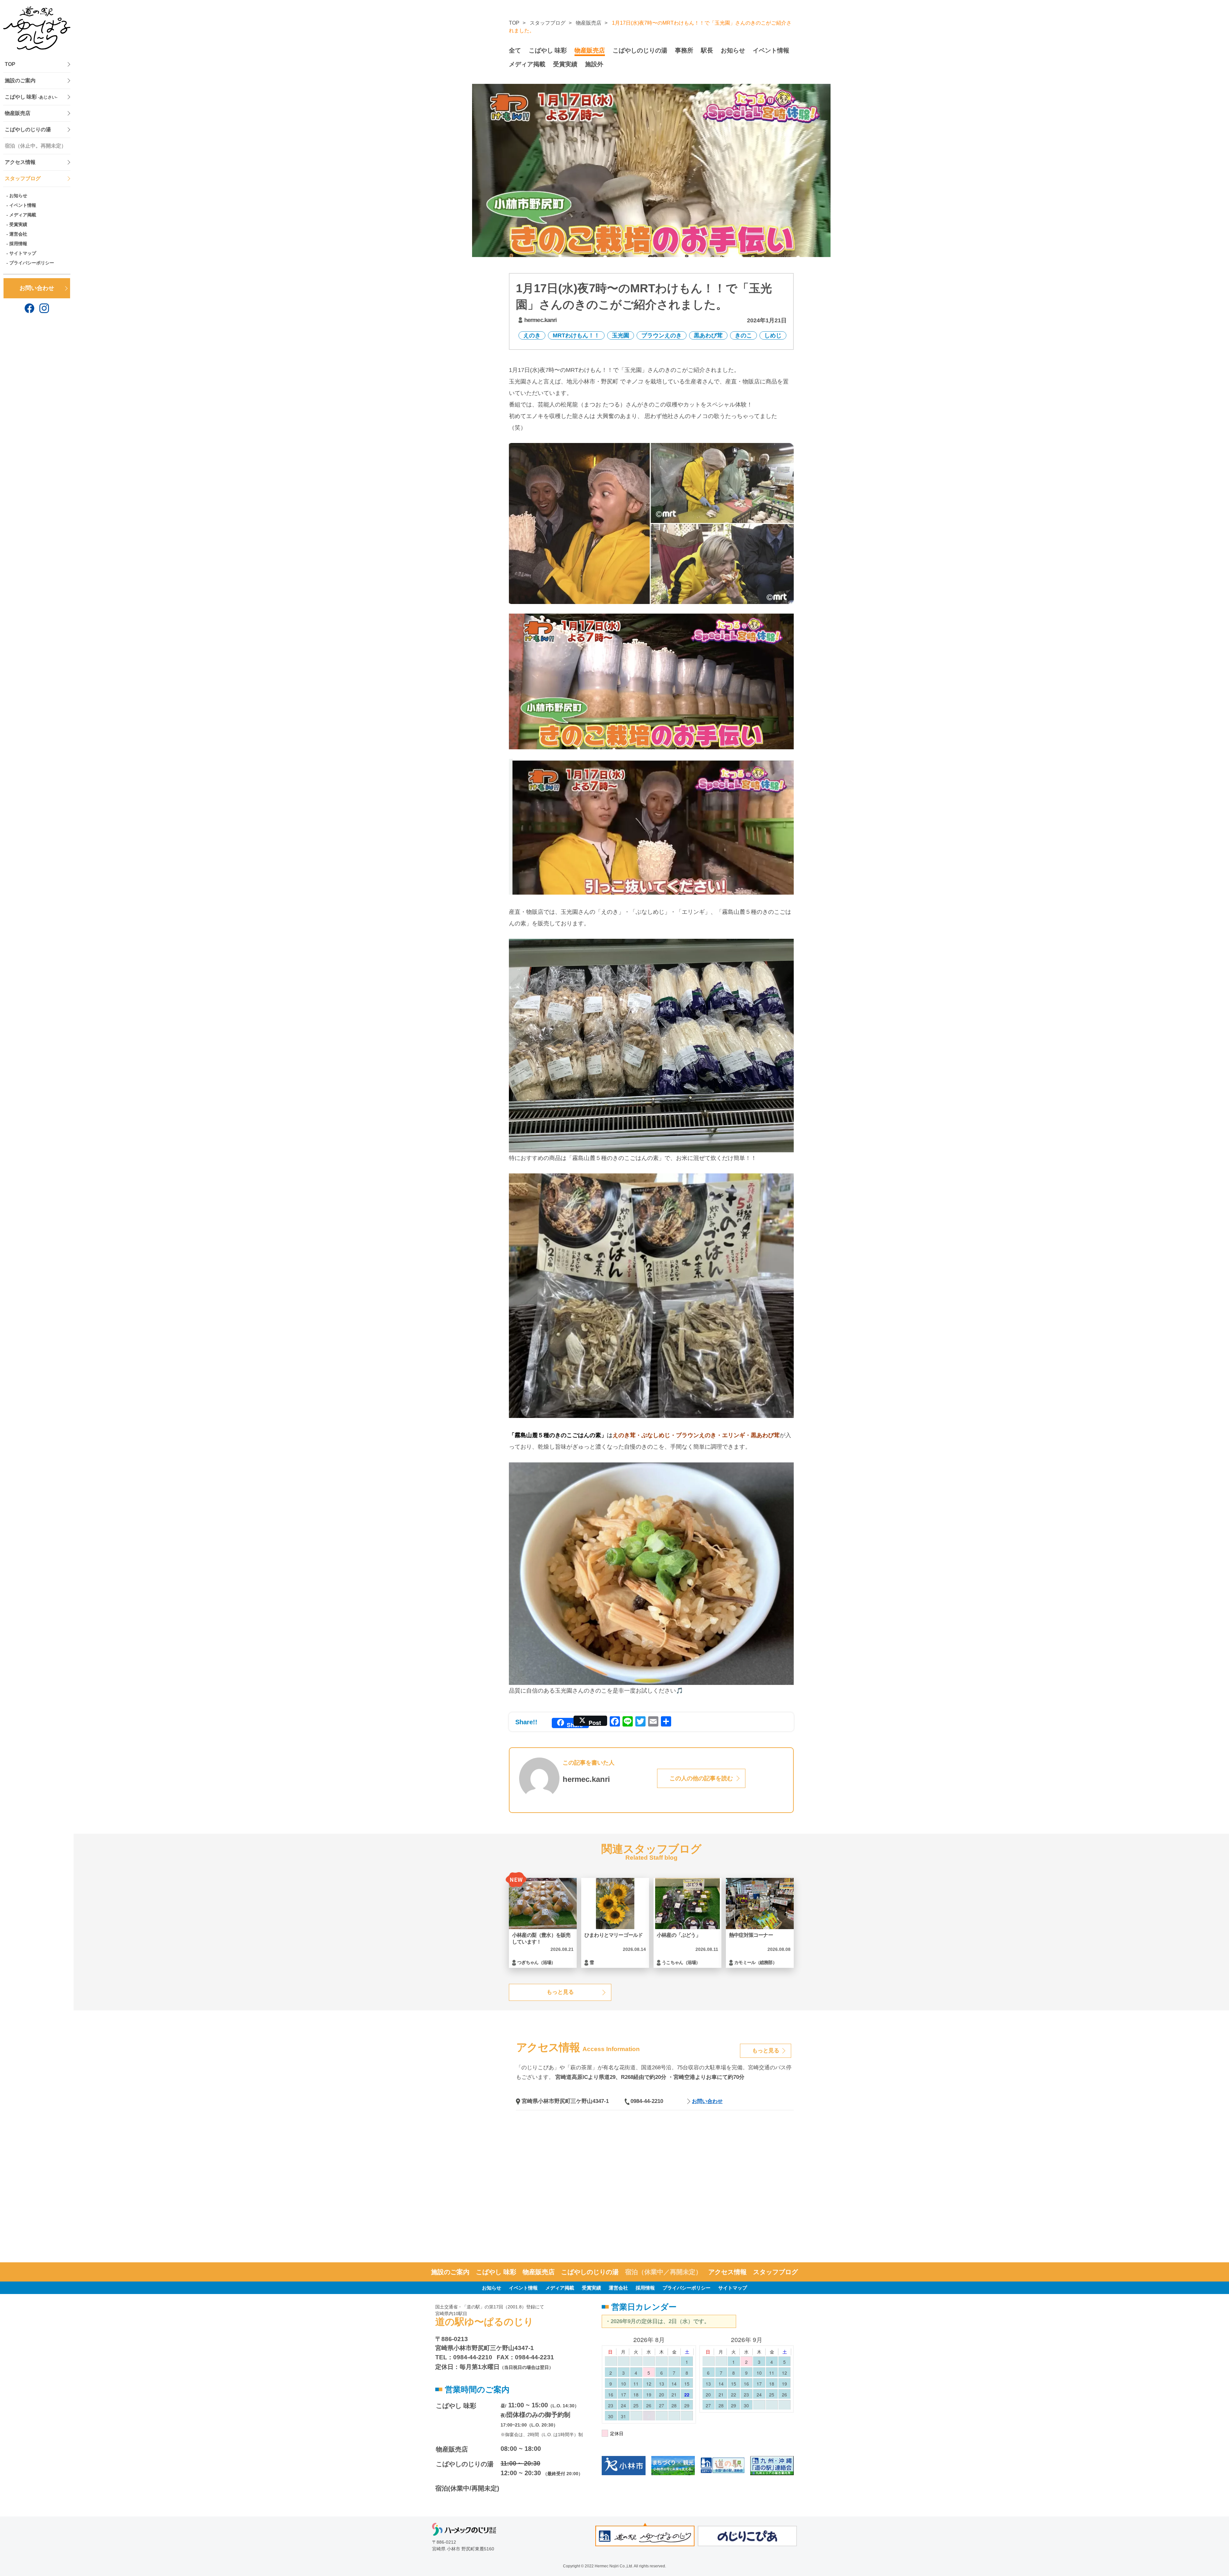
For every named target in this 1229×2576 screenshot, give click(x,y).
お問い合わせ (37, 288)
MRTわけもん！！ (576, 335)
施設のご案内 (20, 80)
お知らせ (18, 196)
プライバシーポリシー (32, 263)
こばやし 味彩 (31, 97)
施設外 (594, 64)
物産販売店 (18, 113)
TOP (10, 64)
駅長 (707, 50)
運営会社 (18, 234)
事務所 (684, 50)
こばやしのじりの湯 (28, 129)
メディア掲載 (23, 215)
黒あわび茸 (708, 335)
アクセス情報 (20, 162)
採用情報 (18, 244)
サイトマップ (23, 253)
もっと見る (560, 1992)
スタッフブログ (23, 178)
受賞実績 (18, 224)
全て (515, 50)
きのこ (743, 335)
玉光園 (621, 335)
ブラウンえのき (662, 335)
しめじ (773, 335)
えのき (532, 335)
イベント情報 (23, 205)
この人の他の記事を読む (701, 1778)
